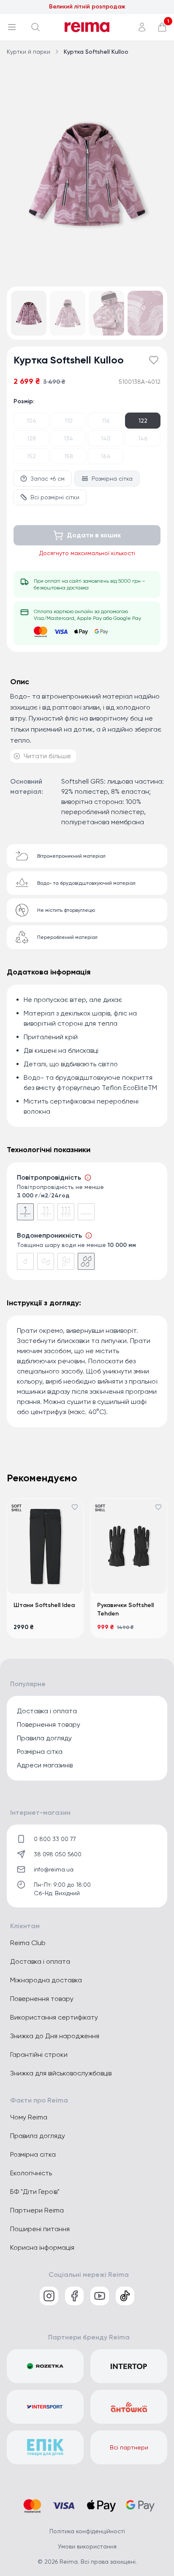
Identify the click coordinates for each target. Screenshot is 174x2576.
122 (143, 421)
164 (106, 456)
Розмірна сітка (112, 479)
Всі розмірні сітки (55, 497)
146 (143, 438)
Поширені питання (40, 2229)
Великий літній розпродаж (87, 7)
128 (31, 438)
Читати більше (47, 756)
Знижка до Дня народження (55, 2036)
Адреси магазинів (45, 1765)
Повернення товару (49, 1724)
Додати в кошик (94, 535)
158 (69, 456)
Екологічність (31, 2173)
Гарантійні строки (39, 2054)
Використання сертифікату (54, 2017)
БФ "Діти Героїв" (35, 2192)
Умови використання (87, 2546)
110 (69, 421)
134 (68, 438)
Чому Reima (29, 2117)
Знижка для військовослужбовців (61, 2073)
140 (106, 438)
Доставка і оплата (47, 1711)
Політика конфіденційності (87, 2531)
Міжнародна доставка (46, 1980)
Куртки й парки (29, 52)
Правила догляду (44, 1738)
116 (106, 421)
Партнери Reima (37, 2210)
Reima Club (28, 1943)
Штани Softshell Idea (44, 1605)
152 (31, 456)
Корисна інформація (42, 2247)
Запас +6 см (48, 479)
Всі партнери (129, 2447)
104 (31, 421)
